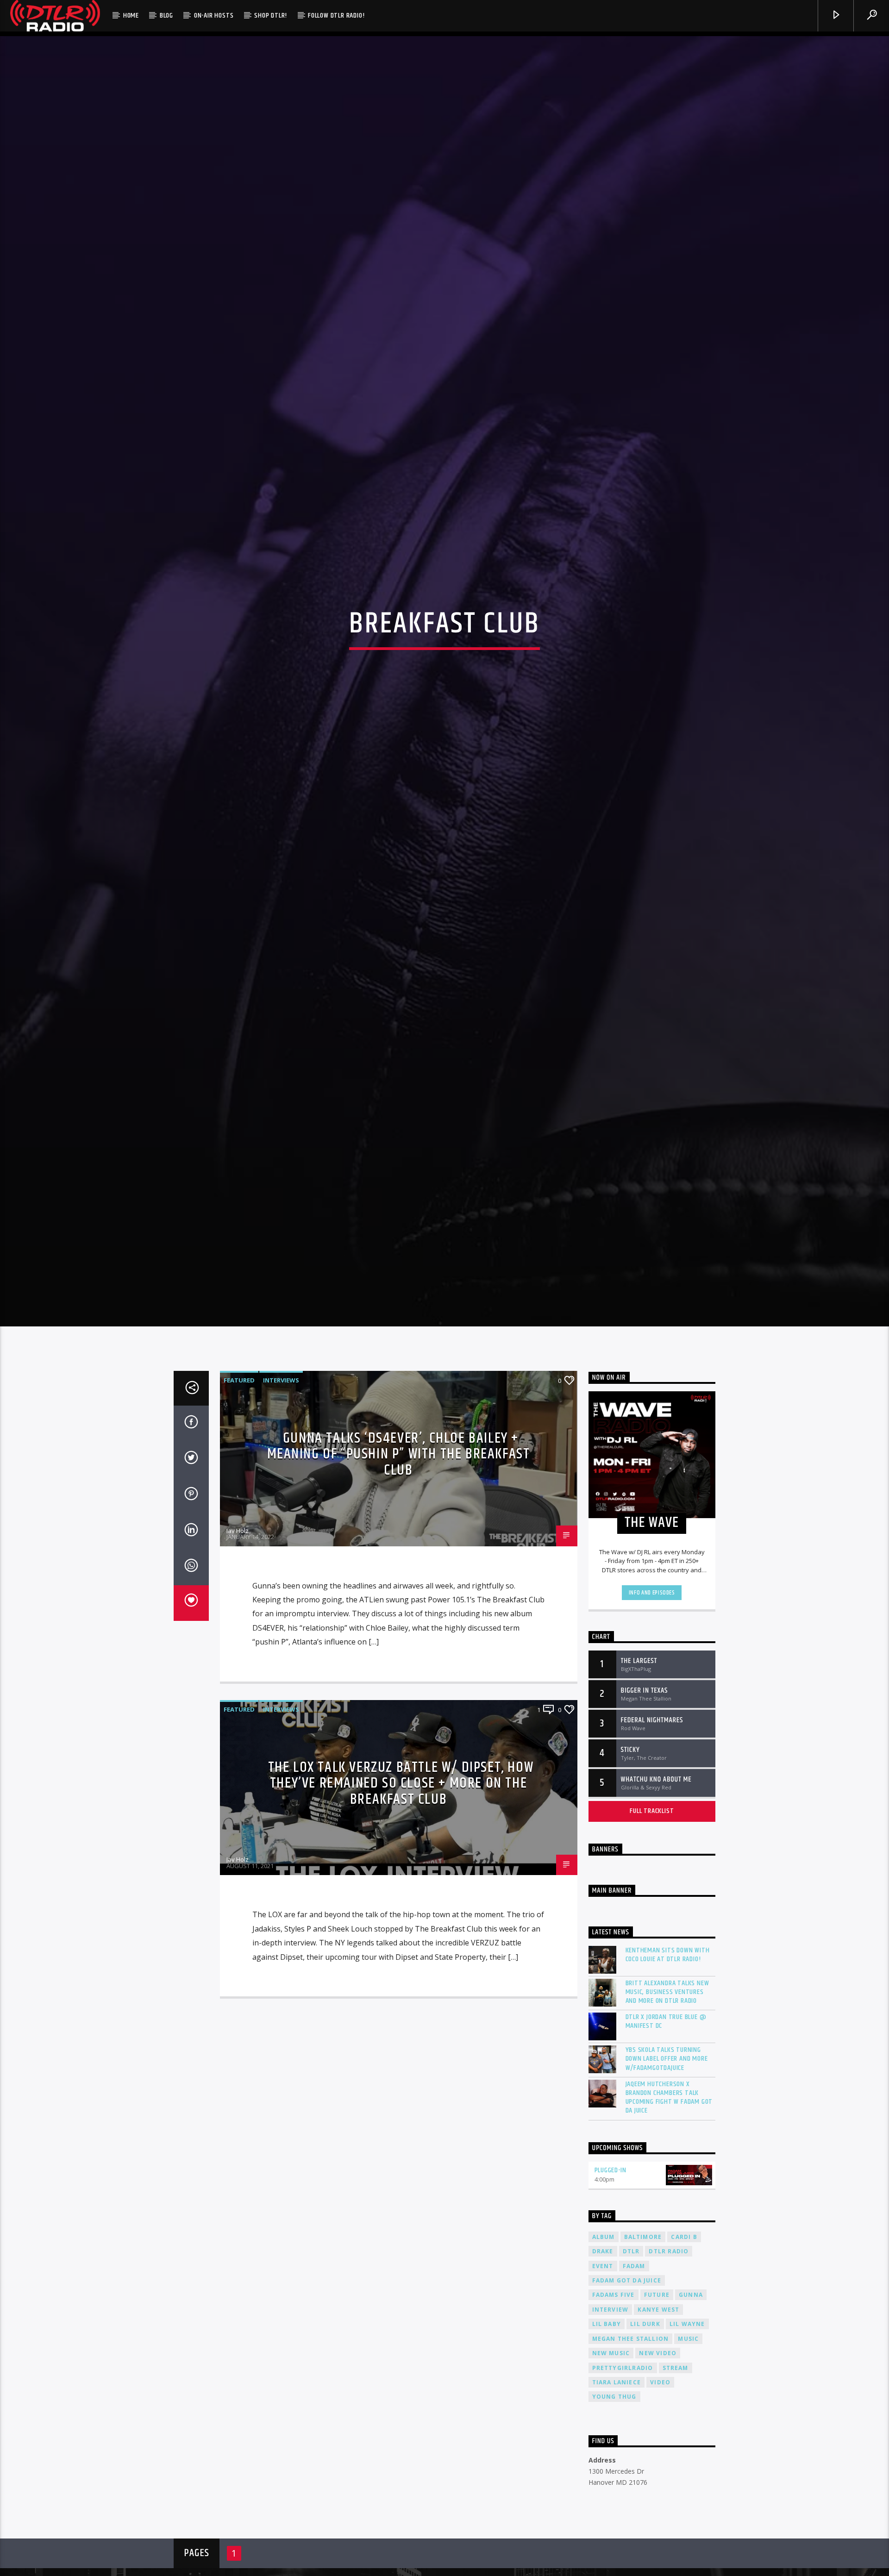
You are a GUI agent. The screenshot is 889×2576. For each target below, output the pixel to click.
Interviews (281, 1491)
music (688, 2450)
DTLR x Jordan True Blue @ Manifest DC (666, 2132)
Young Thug (614, 2508)
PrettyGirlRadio (623, 2479)
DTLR (631, 2362)
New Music (611, 2464)
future (657, 2406)
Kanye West (658, 2421)
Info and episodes (652, 1704)
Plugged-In (610, 2281)
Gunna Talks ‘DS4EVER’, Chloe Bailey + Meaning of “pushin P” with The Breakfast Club (399, 1565)
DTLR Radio (669, 2362)
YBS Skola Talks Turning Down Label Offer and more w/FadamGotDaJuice (667, 2170)
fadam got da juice (627, 2392)
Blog (166, 16)
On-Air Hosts (214, 16)
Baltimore (643, 2348)
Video (660, 2493)
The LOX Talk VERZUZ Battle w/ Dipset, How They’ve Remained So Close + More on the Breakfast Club (401, 1894)
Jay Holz (238, 1642)
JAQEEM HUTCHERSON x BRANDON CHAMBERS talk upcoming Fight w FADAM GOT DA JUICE (669, 2209)
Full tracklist (652, 1922)
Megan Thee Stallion (631, 2450)
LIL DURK (645, 2435)
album (604, 2348)
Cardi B (684, 2348)
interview (610, 2421)
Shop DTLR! (271, 16)
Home (131, 16)
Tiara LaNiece (617, 2493)
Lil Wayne (687, 2435)
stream (676, 2479)
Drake (603, 2362)
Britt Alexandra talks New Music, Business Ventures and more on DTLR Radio (667, 2103)
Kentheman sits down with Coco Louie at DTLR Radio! (668, 2066)
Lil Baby (607, 2435)
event (603, 2377)
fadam (634, 2377)
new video (658, 2464)
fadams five (614, 2406)
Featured (239, 1491)
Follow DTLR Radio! (336, 16)
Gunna (691, 2406)
